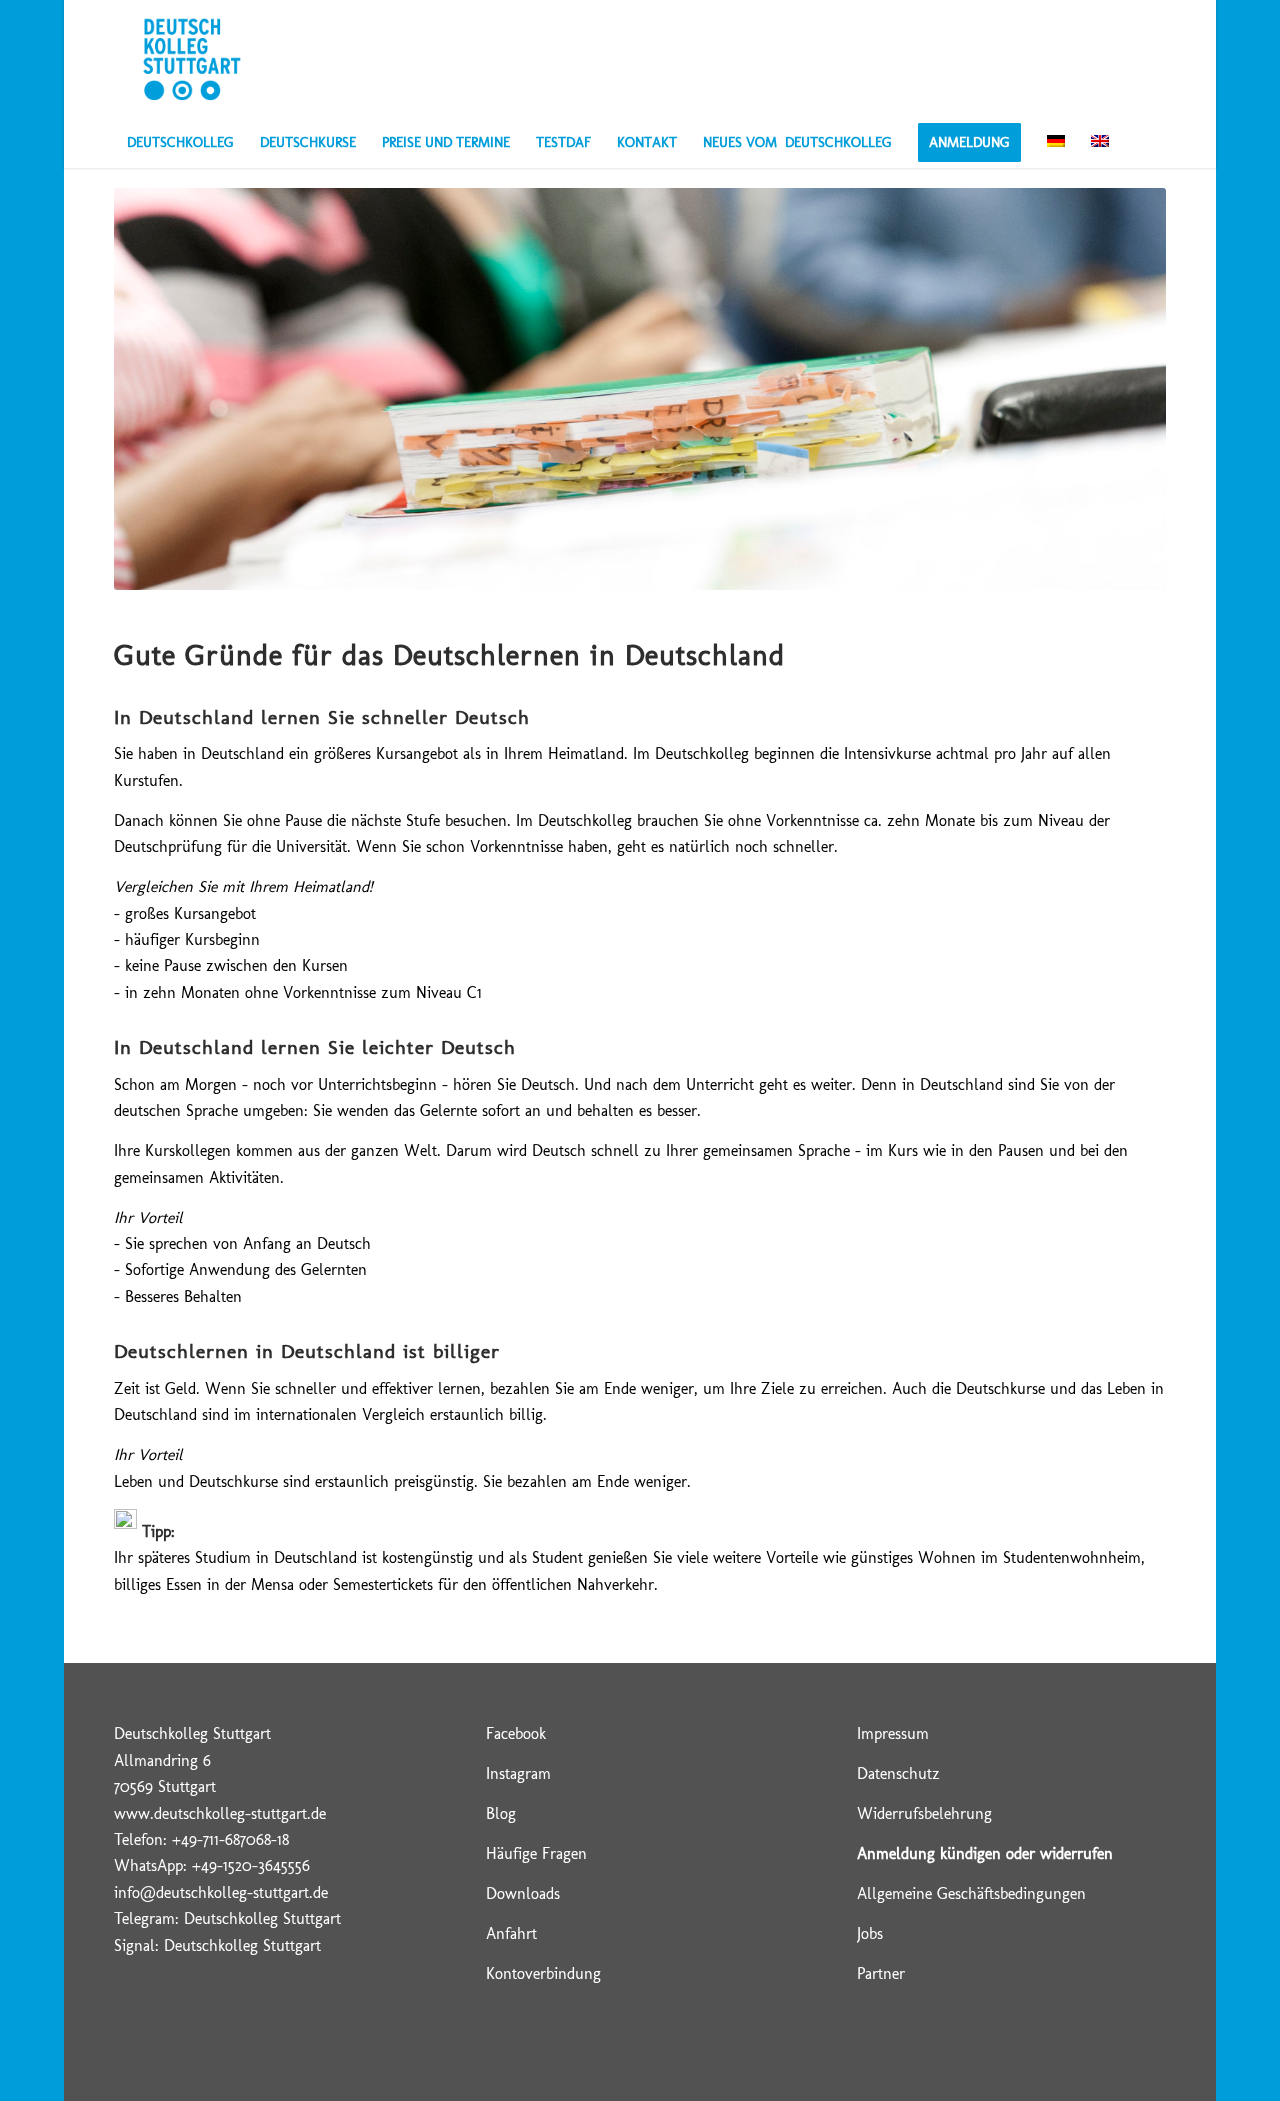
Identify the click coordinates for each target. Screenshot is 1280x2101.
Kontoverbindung (543, 1973)
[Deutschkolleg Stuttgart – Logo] (191, 59)
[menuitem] (180, 143)
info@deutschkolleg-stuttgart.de (221, 1892)
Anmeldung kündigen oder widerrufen (985, 1853)
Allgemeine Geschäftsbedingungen (971, 1893)
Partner (881, 1973)
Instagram (518, 1773)
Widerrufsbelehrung (924, 1813)
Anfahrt (511, 1933)
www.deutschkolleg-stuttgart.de (220, 1813)
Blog (501, 1813)
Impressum (893, 1733)
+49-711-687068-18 (230, 1839)
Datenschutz (898, 1773)
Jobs (870, 1933)
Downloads (523, 1893)
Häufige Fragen (536, 1853)
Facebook (516, 1733)
